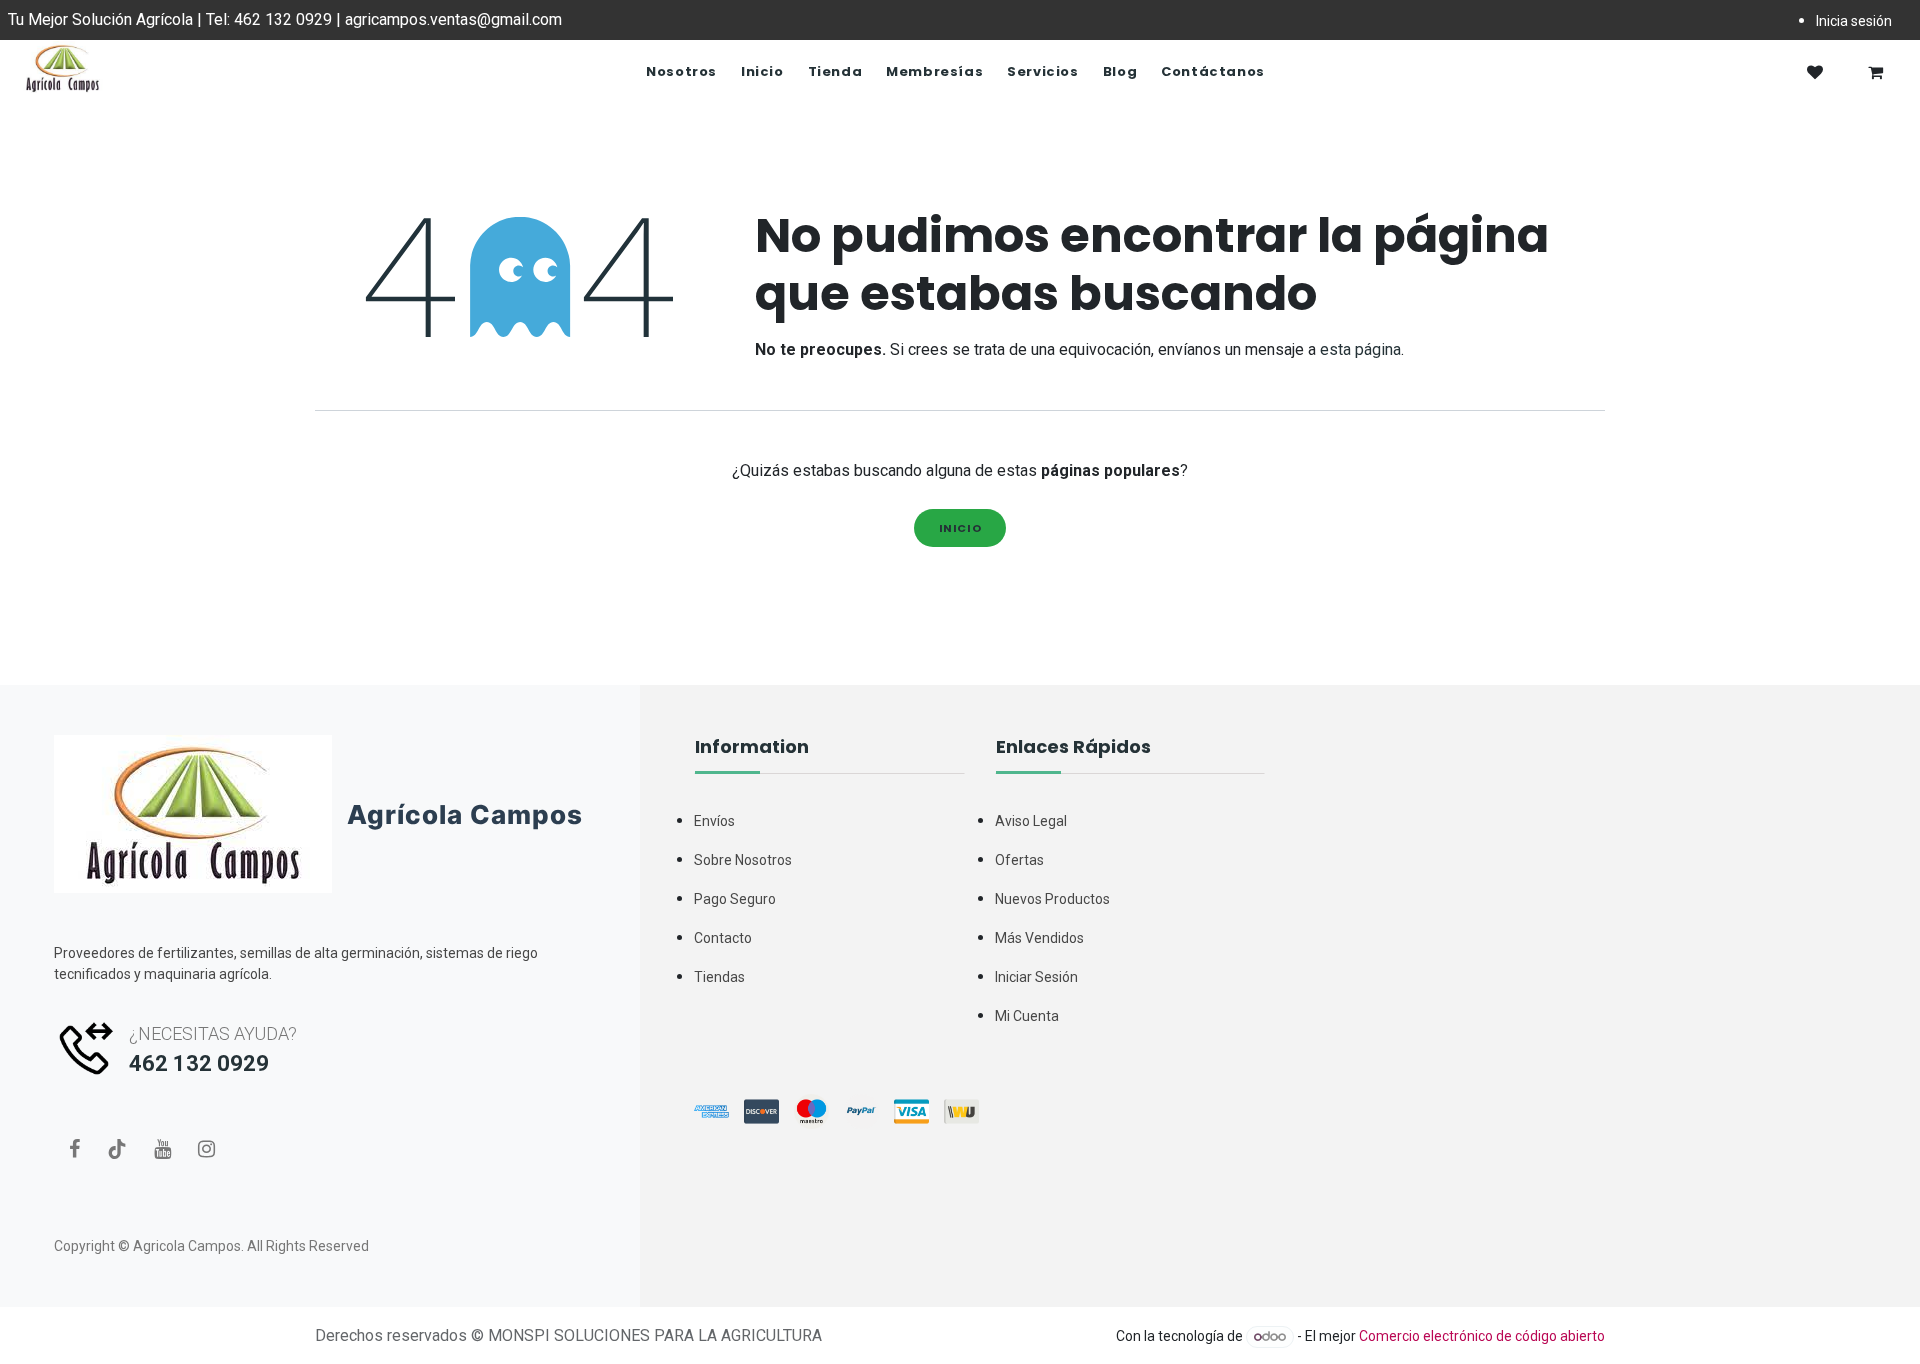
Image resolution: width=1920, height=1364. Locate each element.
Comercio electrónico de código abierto (1482, 1336)
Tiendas (719, 977)
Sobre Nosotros (743, 860)
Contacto (723, 938)
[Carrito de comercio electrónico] (1875, 72)
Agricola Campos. (188, 1246)
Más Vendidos (1039, 938)
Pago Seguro (735, 899)
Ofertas (1019, 860)
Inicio (960, 528)
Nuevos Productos (1052, 899)
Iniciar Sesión (1036, 977)
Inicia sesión (1854, 21)
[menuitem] (681, 72)
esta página (1360, 349)
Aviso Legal (1031, 821)
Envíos (714, 821)
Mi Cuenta (1027, 1016)
